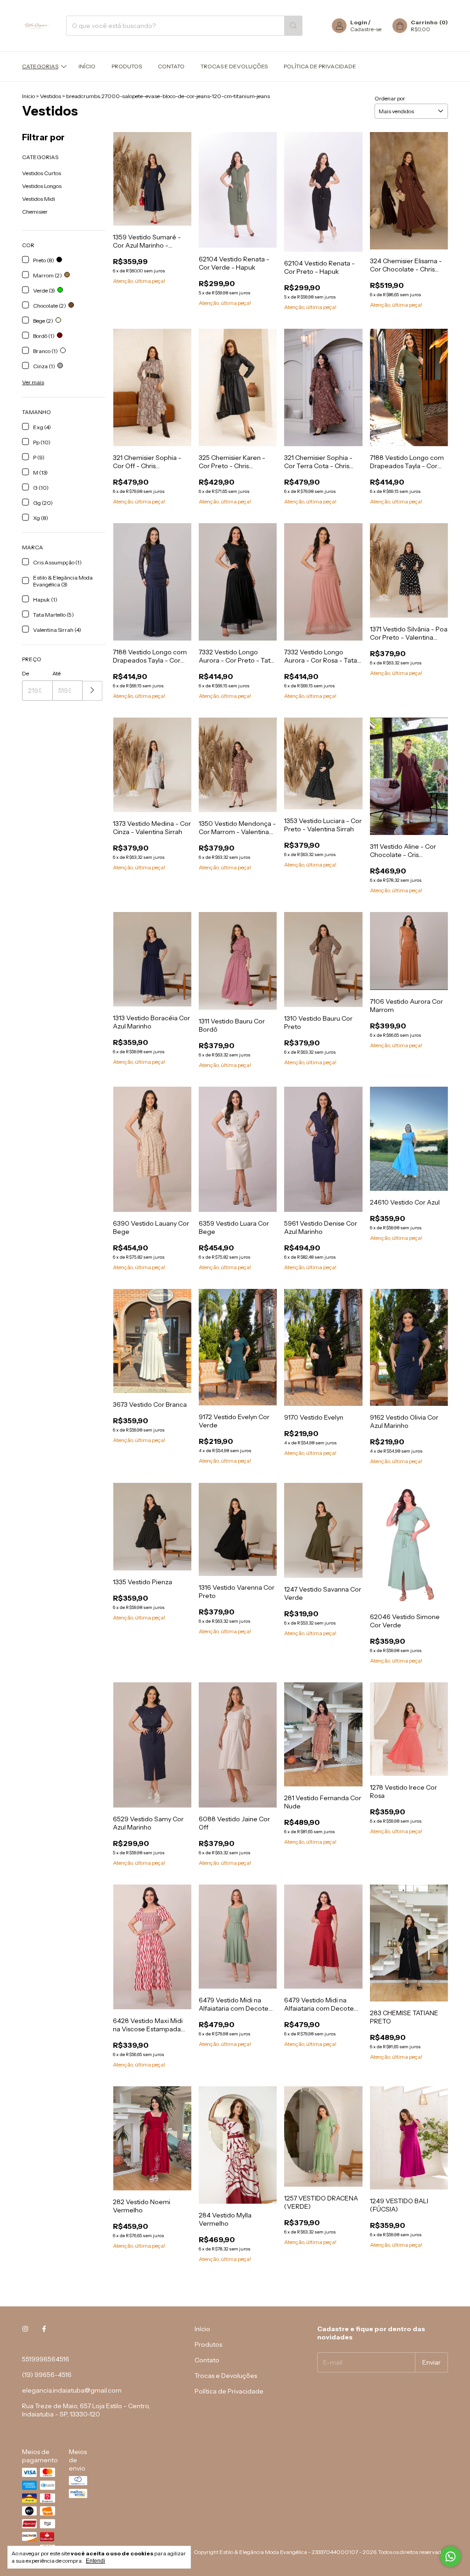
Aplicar (92, 691)
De (25, 673)
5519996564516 (46, 2359)
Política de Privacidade (320, 66)
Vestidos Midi (39, 199)
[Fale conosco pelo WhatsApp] (450, 2557)
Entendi (95, 2561)
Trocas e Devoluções (234, 66)
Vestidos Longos (42, 186)
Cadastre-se (366, 29)
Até (56, 673)
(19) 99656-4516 (47, 2375)
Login (359, 22)
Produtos (127, 66)
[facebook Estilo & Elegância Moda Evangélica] (44, 2329)
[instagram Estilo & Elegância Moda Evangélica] (25, 2329)
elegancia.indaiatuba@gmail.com (72, 2390)
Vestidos (50, 96)
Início (87, 66)
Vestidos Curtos (42, 173)
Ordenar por (390, 98)
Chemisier (35, 212)
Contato (171, 66)
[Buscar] (293, 26)
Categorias (40, 66)
